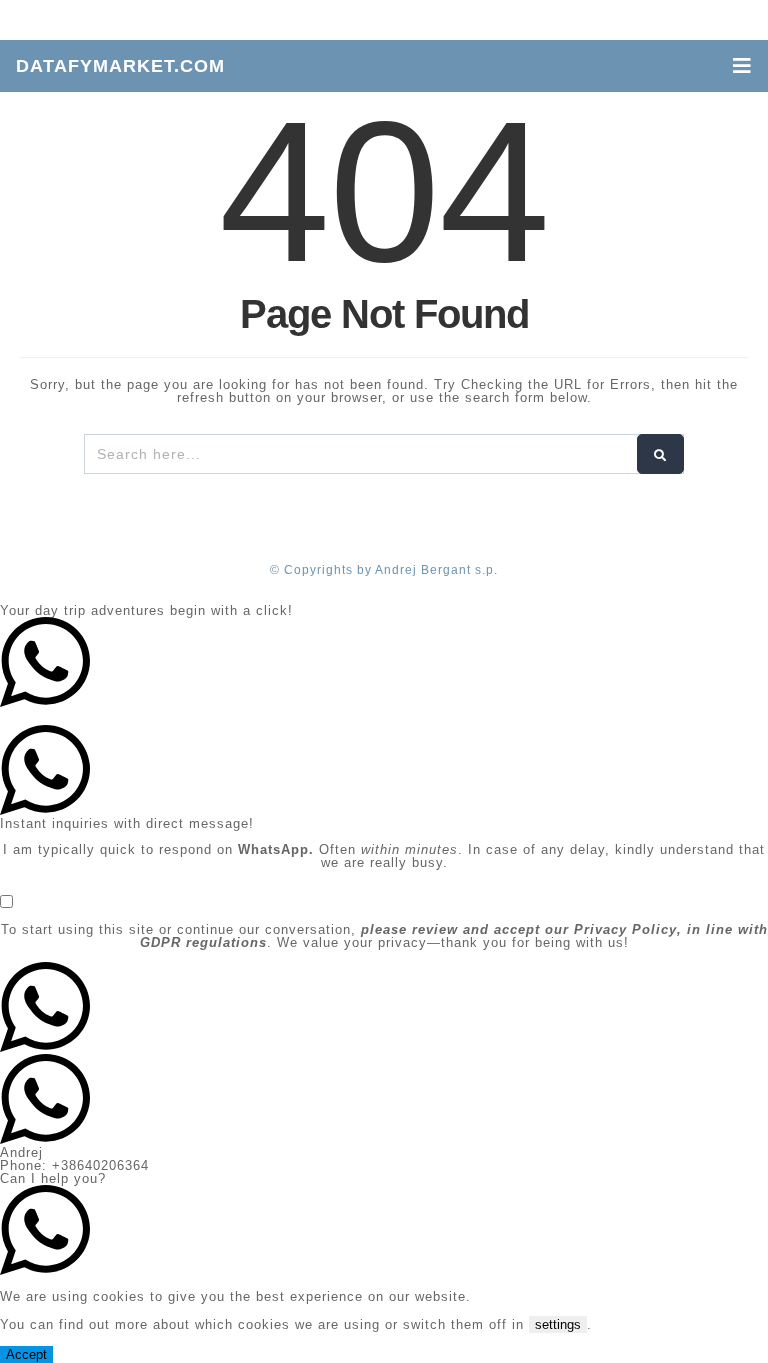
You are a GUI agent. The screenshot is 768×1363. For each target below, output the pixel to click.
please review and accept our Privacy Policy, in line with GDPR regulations (454, 936)
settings (558, 1324)
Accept (26, 1354)
